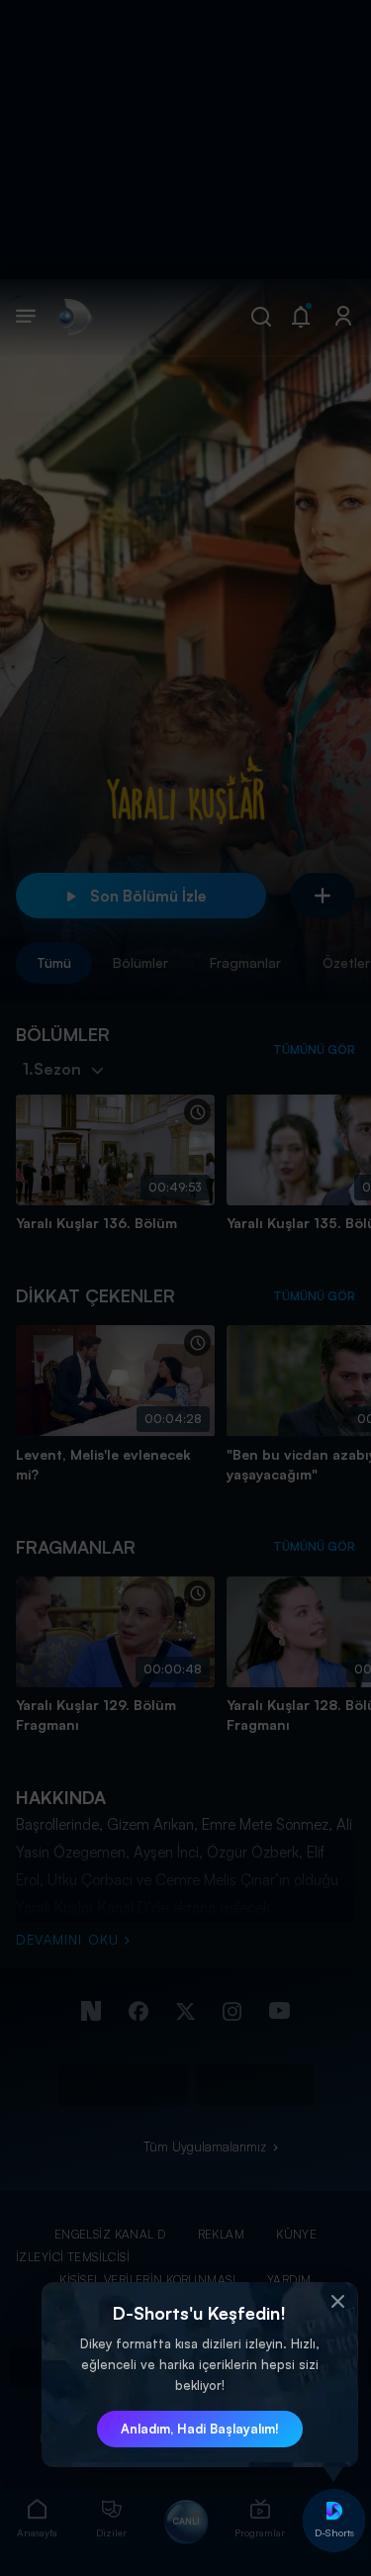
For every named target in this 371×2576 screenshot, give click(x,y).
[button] (338, 2302)
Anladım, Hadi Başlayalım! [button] (200, 2429)
